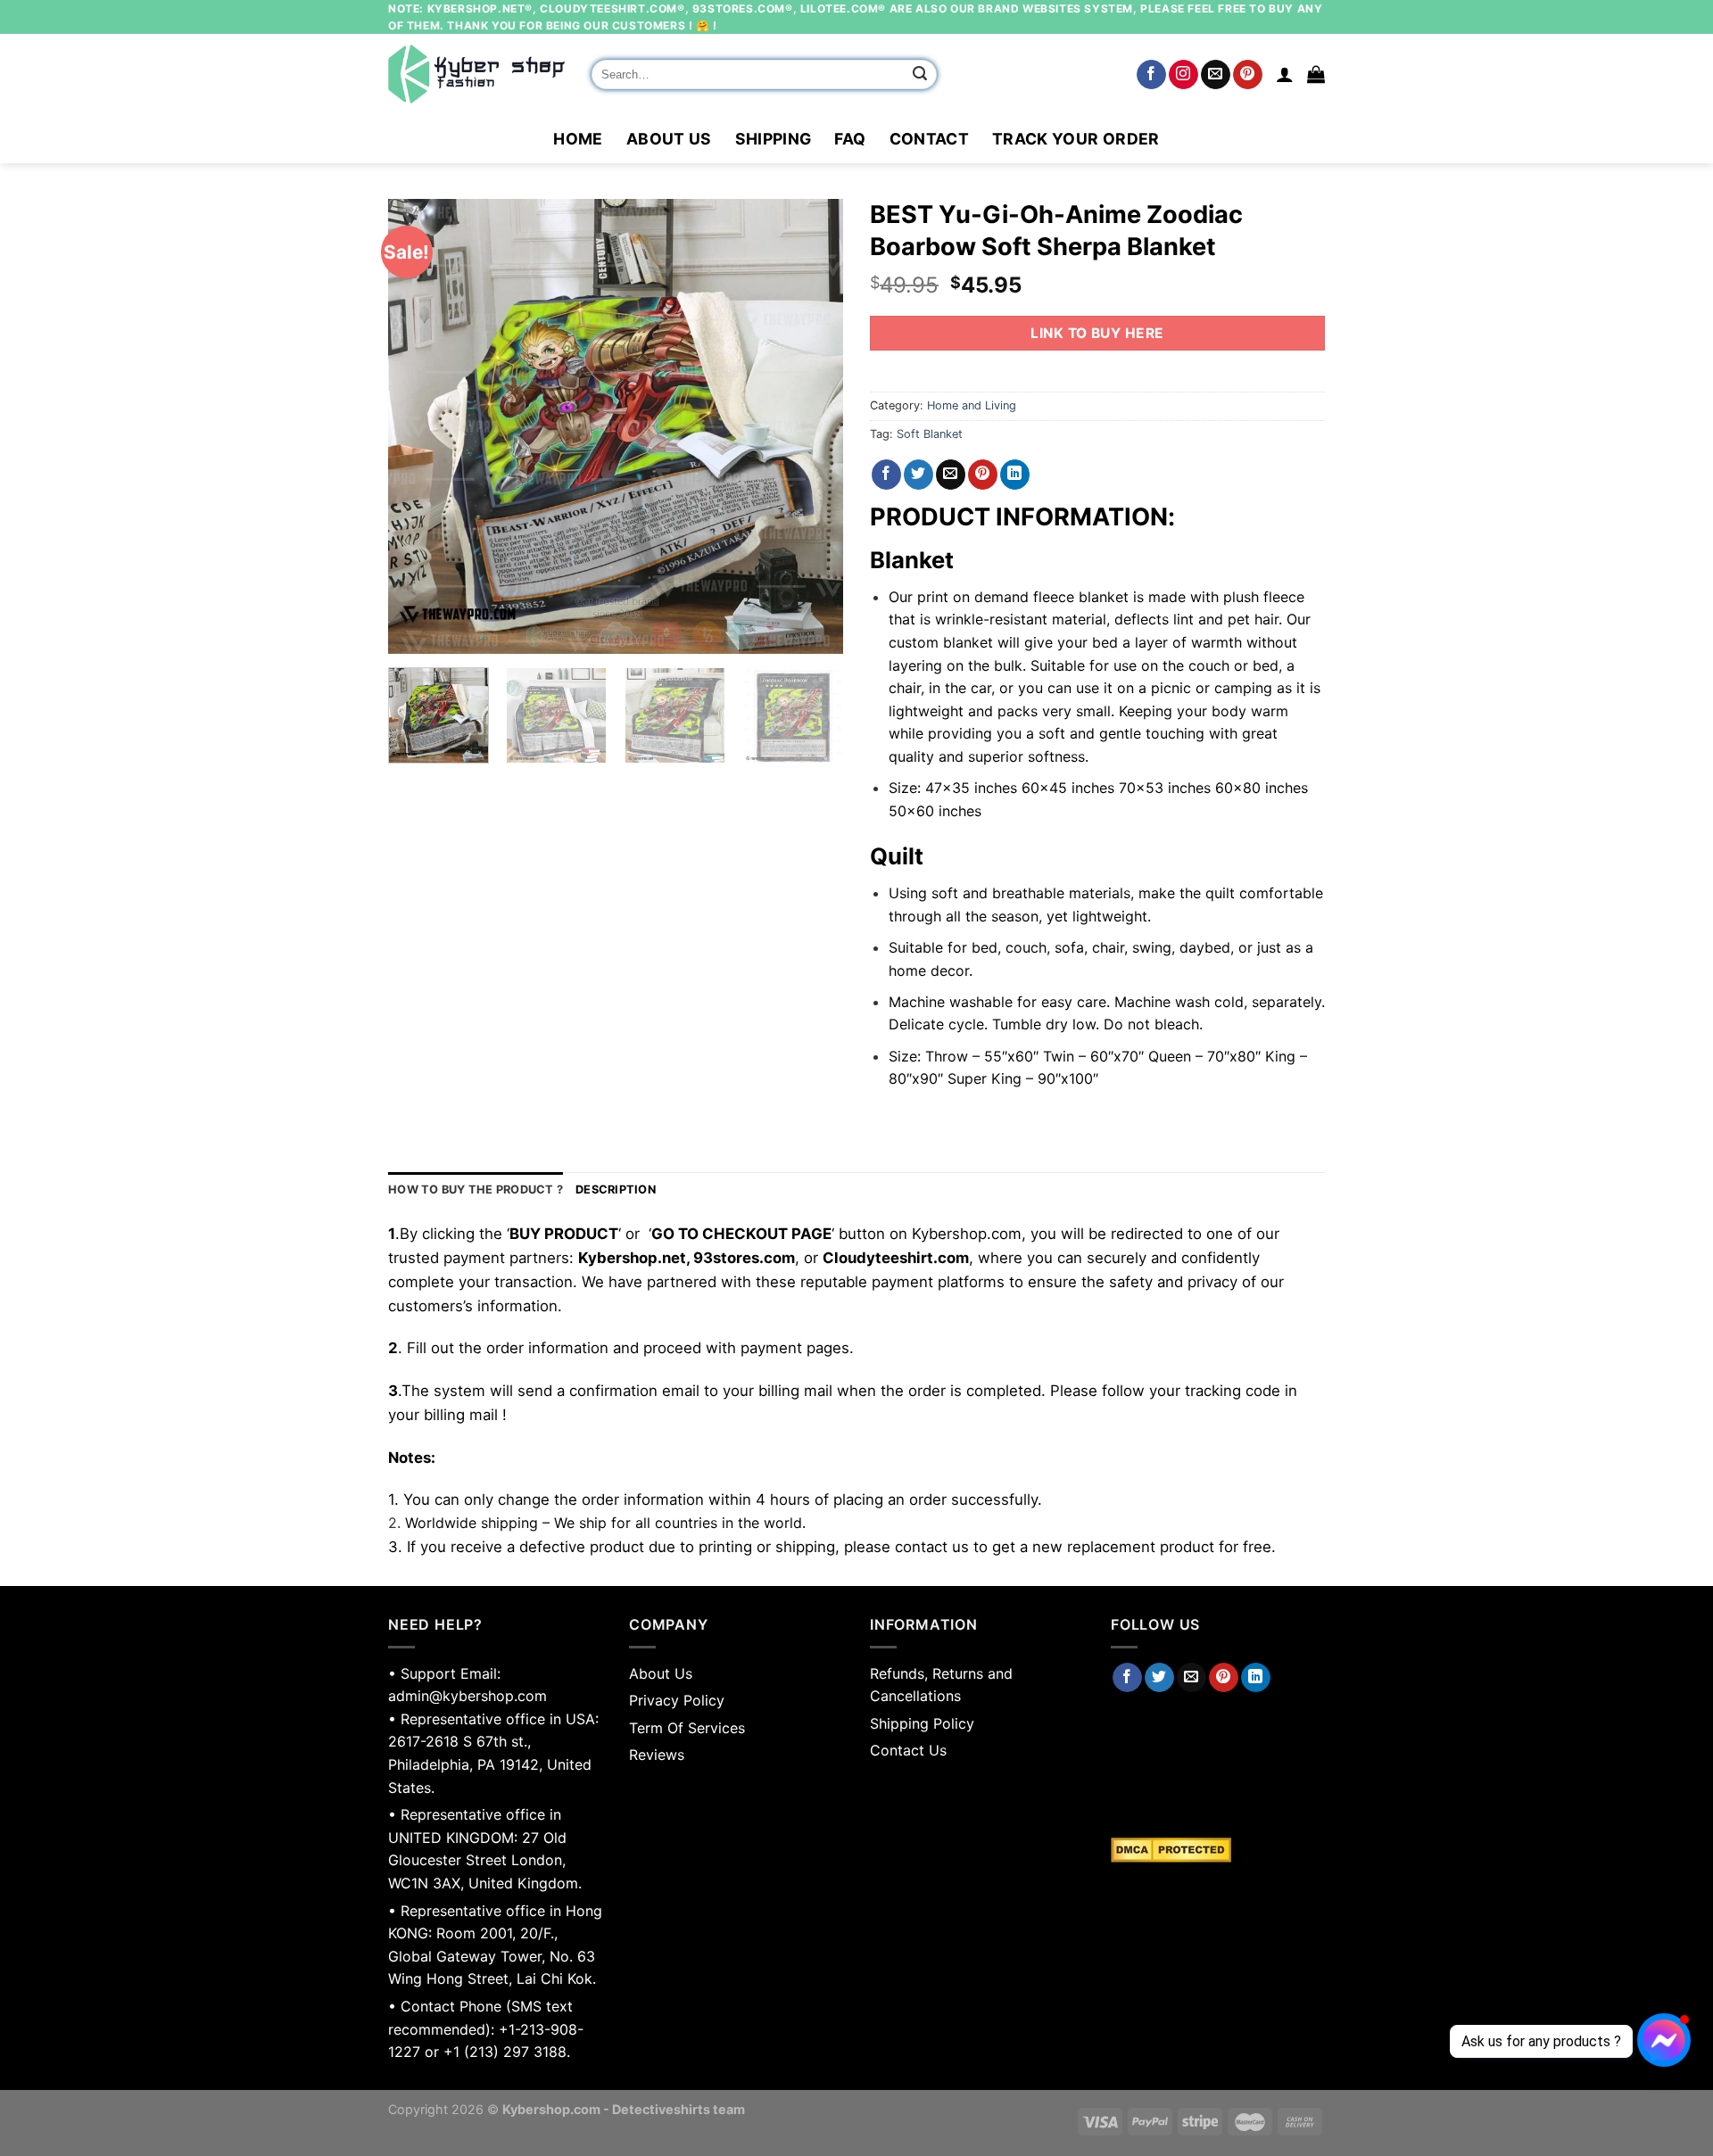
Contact (929, 139)
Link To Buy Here (1097, 333)
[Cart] (1316, 74)
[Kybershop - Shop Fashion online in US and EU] (476, 74)
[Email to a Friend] (951, 475)
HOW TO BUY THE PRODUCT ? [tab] (476, 1190)
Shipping (774, 139)
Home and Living (972, 405)
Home (578, 139)
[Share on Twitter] (919, 475)
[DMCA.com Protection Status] (1218, 1850)
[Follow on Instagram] (1183, 75)
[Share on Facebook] (886, 475)
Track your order (1076, 139)
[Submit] (921, 75)
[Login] (1285, 74)
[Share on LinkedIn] (1015, 475)
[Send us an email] (1216, 75)
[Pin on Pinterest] (983, 475)
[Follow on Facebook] (1151, 75)
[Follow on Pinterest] (1248, 75)
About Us (669, 139)
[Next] (812, 426)
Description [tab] (616, 1190)
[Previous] (419, 426)
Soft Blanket (930, 434)
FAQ (850, 139)
